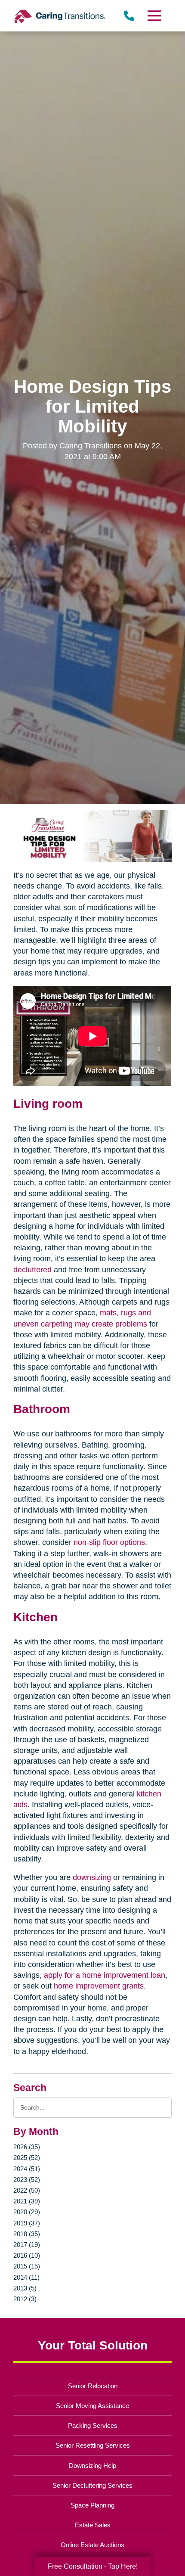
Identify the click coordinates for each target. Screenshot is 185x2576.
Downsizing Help (92, 2466)
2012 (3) (25, 2299)
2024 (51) (27, 2169)
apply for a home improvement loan (105, 1975)
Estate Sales (93, 2525)
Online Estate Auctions (92, 2545)
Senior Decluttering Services (92, 2485)
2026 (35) (27, 2147)
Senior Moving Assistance (92, 2406)
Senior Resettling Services (93, 2445)
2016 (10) (27, 2255)
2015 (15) (27, 2266)
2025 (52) (27, 2158)
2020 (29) (27, 2212)
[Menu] (154, 16)
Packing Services (93, 2425)
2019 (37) (27, 2223)
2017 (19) (27, 2245)
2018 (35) (27, 2234)
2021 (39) (27, 2201)
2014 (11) (26, 2277)
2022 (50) (27, 2190)
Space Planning (92, 2505)
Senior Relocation (93, 2386)
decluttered (32, 1270)
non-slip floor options (109, 1542)
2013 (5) (25, 2288)
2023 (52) (27, 2180)
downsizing (92, 1877)
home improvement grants (99, 1986)
